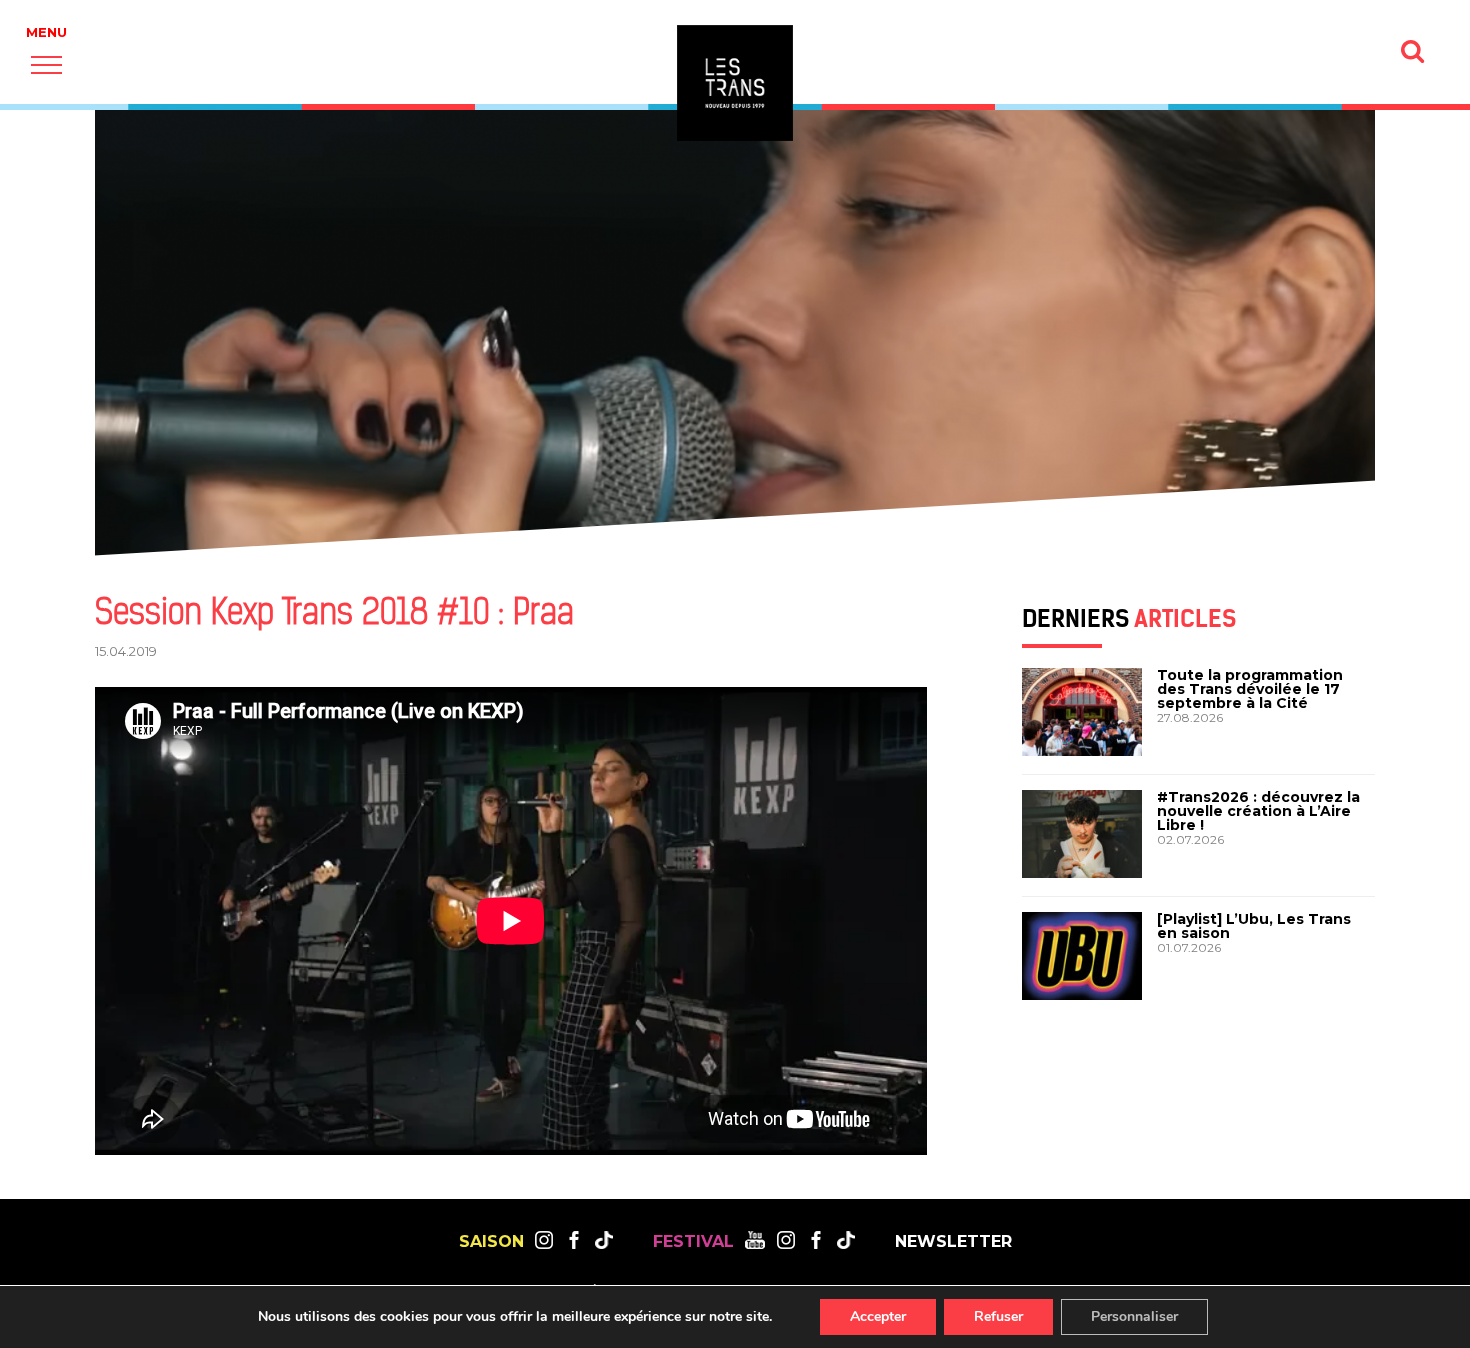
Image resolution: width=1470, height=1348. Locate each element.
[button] (46, 64)
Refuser (998, 1316)
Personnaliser (1134, 1316)
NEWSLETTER (953, 1242)
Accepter (878, 1316)
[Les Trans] (735, 83)
